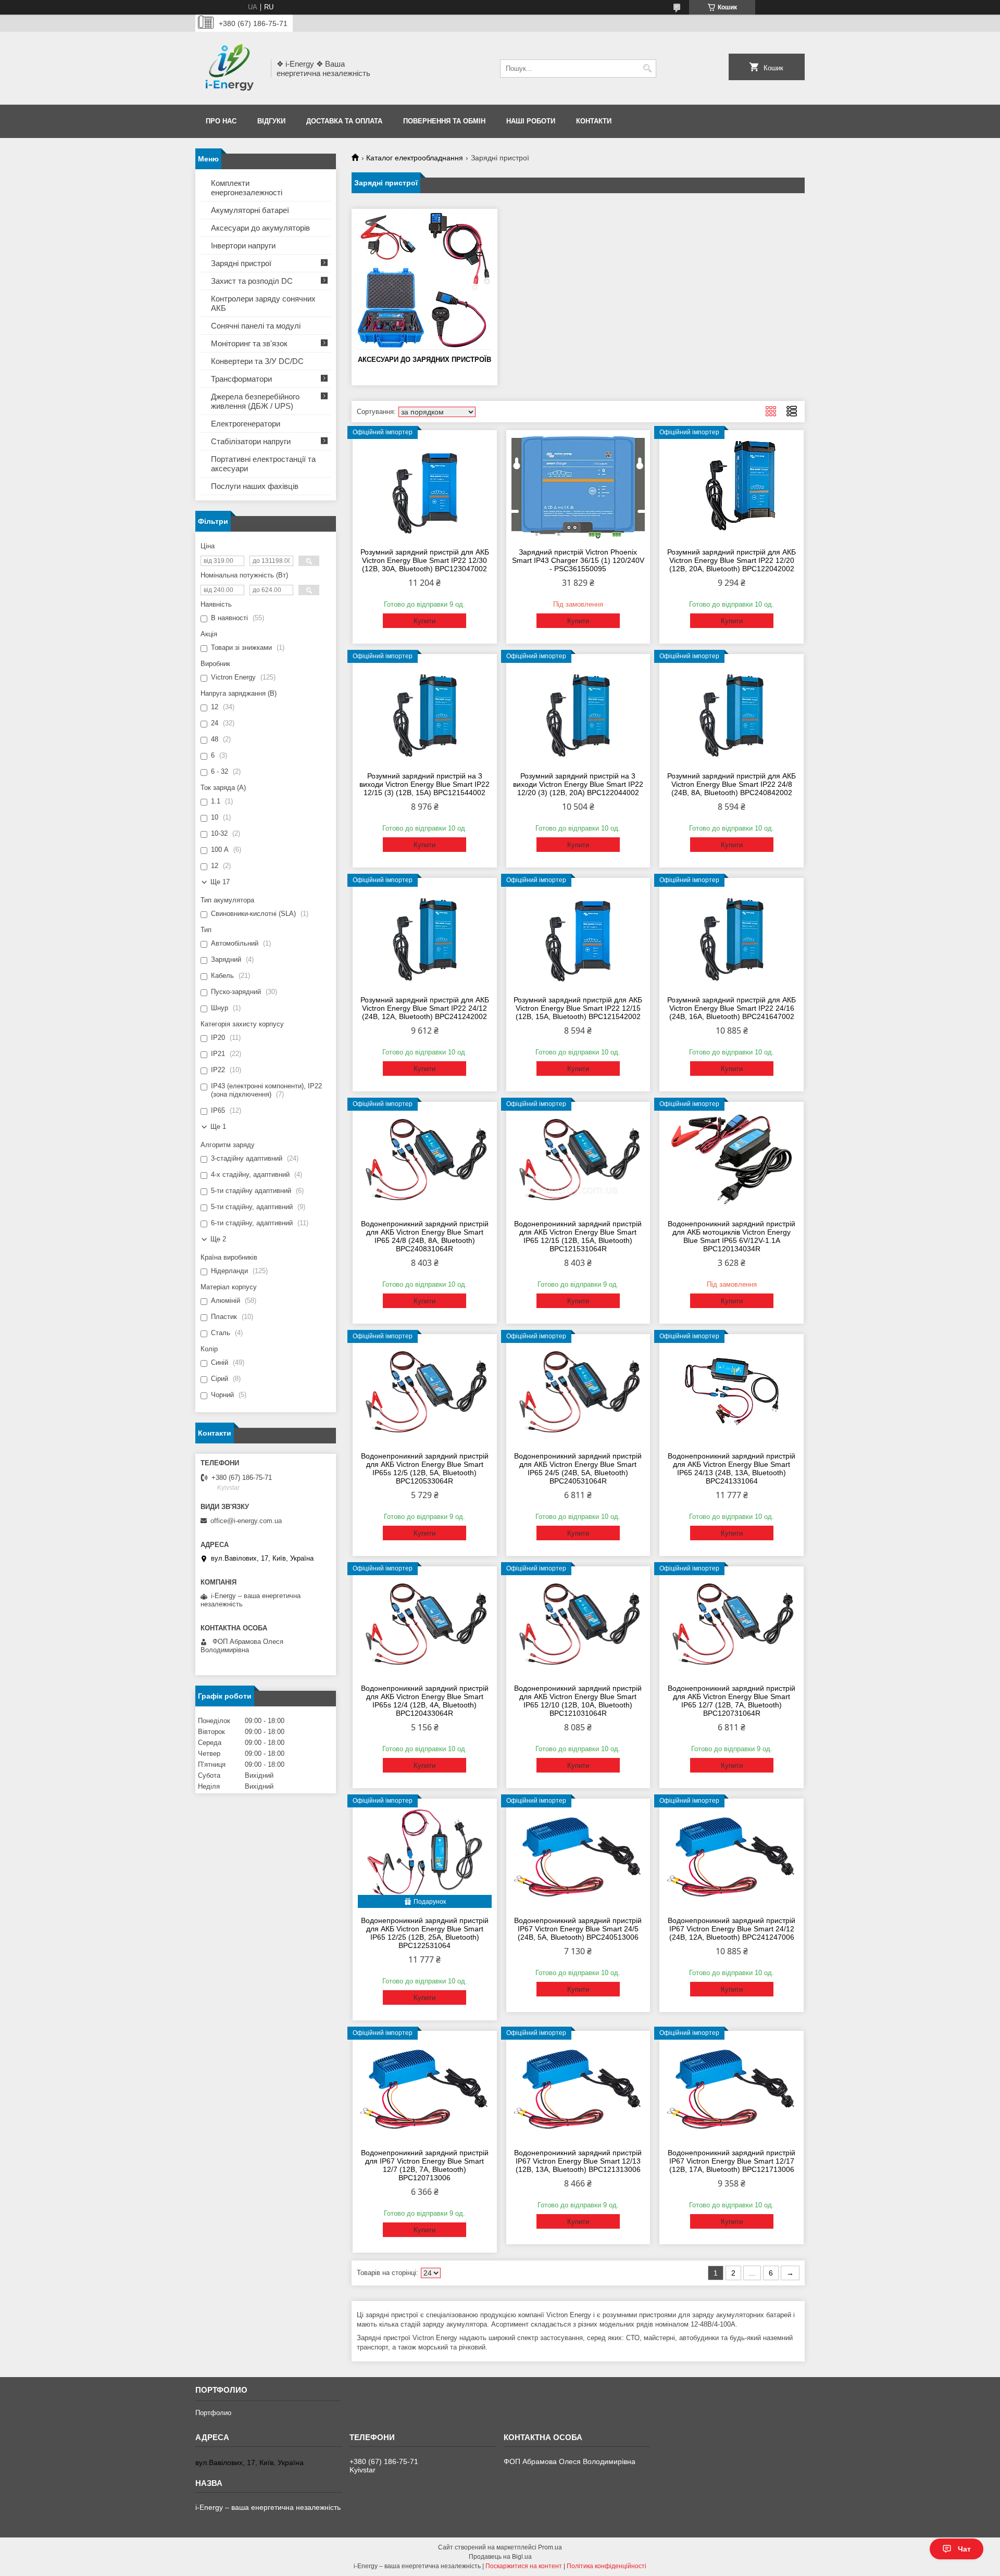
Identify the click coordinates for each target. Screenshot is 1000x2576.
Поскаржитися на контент (524, 2566)
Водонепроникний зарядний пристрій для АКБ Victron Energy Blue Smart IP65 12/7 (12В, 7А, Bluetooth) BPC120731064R (732, 1701)
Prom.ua (550, 2547)
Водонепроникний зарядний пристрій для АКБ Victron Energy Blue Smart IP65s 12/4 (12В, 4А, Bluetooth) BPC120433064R (425, 1701)
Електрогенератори (246, 424)
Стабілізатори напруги (251, 441)
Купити (424, 621)
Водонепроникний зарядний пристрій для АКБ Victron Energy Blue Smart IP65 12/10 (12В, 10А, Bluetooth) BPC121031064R (578, 1701)
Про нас (221, 121)
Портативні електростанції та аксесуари (263, 464)
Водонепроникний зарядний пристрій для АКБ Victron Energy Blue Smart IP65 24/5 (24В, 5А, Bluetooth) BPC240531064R (578, 1468)
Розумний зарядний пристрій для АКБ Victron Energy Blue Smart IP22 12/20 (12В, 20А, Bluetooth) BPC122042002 (732, 560)
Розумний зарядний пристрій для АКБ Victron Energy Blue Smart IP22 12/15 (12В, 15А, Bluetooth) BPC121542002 (578, 1008)
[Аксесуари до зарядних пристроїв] (424, 281)
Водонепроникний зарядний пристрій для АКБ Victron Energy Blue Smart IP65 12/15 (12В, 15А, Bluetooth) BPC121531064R (578, 1236)
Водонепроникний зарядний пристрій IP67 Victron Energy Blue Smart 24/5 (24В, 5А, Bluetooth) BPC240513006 (578, 1929)
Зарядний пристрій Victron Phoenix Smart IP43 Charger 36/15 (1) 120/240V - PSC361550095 (578, 560)
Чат (964, 2549)
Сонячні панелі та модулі (256, 326)
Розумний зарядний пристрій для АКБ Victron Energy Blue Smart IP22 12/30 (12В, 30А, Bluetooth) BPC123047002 (425, 560)
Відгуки (271, 121)
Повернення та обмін (444, 121)
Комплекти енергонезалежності (247, 188)
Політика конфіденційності (607, 2566)
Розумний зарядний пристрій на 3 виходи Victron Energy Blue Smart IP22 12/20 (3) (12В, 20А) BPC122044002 (578, 784)
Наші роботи (531, 121)
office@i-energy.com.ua (246, 1521)
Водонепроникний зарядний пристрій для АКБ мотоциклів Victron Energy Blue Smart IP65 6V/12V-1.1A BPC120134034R (732, 1236)
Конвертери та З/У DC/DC (257, 361)
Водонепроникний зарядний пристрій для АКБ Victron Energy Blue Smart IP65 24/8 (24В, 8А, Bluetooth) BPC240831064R (425, 1236)
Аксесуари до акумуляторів (260, 228)
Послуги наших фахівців (255, 486)
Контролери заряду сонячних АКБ (263, 303)
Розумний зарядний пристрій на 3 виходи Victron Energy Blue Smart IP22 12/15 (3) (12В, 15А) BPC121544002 (424, 784)
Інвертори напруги (243, 246)
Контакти (594, 121)
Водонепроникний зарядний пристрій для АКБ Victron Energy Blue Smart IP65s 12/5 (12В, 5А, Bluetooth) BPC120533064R (425, 1468)
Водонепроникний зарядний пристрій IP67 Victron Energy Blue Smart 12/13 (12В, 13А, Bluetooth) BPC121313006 (578, 2161)
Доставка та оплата (344, 121)
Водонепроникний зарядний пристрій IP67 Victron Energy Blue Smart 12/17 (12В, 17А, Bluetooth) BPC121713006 (732, 2161)
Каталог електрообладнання (415, 158)
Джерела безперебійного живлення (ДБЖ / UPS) (255, 401)
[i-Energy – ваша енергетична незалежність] (229, 68)
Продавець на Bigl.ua (500, 2557)
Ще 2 (218, 1239)
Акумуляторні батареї (250, 210)
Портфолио (213, 2413)
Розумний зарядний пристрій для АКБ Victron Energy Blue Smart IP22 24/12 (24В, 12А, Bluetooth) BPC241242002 (425, 1008)
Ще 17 (220, 882)
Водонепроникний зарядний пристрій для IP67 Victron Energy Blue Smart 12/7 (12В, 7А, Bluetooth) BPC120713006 (425, 2165)
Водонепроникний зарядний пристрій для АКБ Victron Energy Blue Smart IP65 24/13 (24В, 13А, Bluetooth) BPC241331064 (732, 1468)
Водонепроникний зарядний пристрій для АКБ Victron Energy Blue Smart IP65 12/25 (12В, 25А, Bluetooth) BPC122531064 (425, 1933)
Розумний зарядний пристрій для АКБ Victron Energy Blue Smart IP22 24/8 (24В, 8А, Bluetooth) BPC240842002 (732, 784)
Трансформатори (241, 379)
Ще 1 (218, 1127)
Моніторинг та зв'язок (249, 343)
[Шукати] (647, 68)
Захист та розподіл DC (252, 281)
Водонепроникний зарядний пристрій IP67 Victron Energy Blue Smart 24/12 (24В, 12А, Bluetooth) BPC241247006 (732, 1929)
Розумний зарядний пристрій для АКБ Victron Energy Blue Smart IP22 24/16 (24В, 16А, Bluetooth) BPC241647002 (732, 1008)
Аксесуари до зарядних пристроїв (424, 360)
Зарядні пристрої (241, 263)
